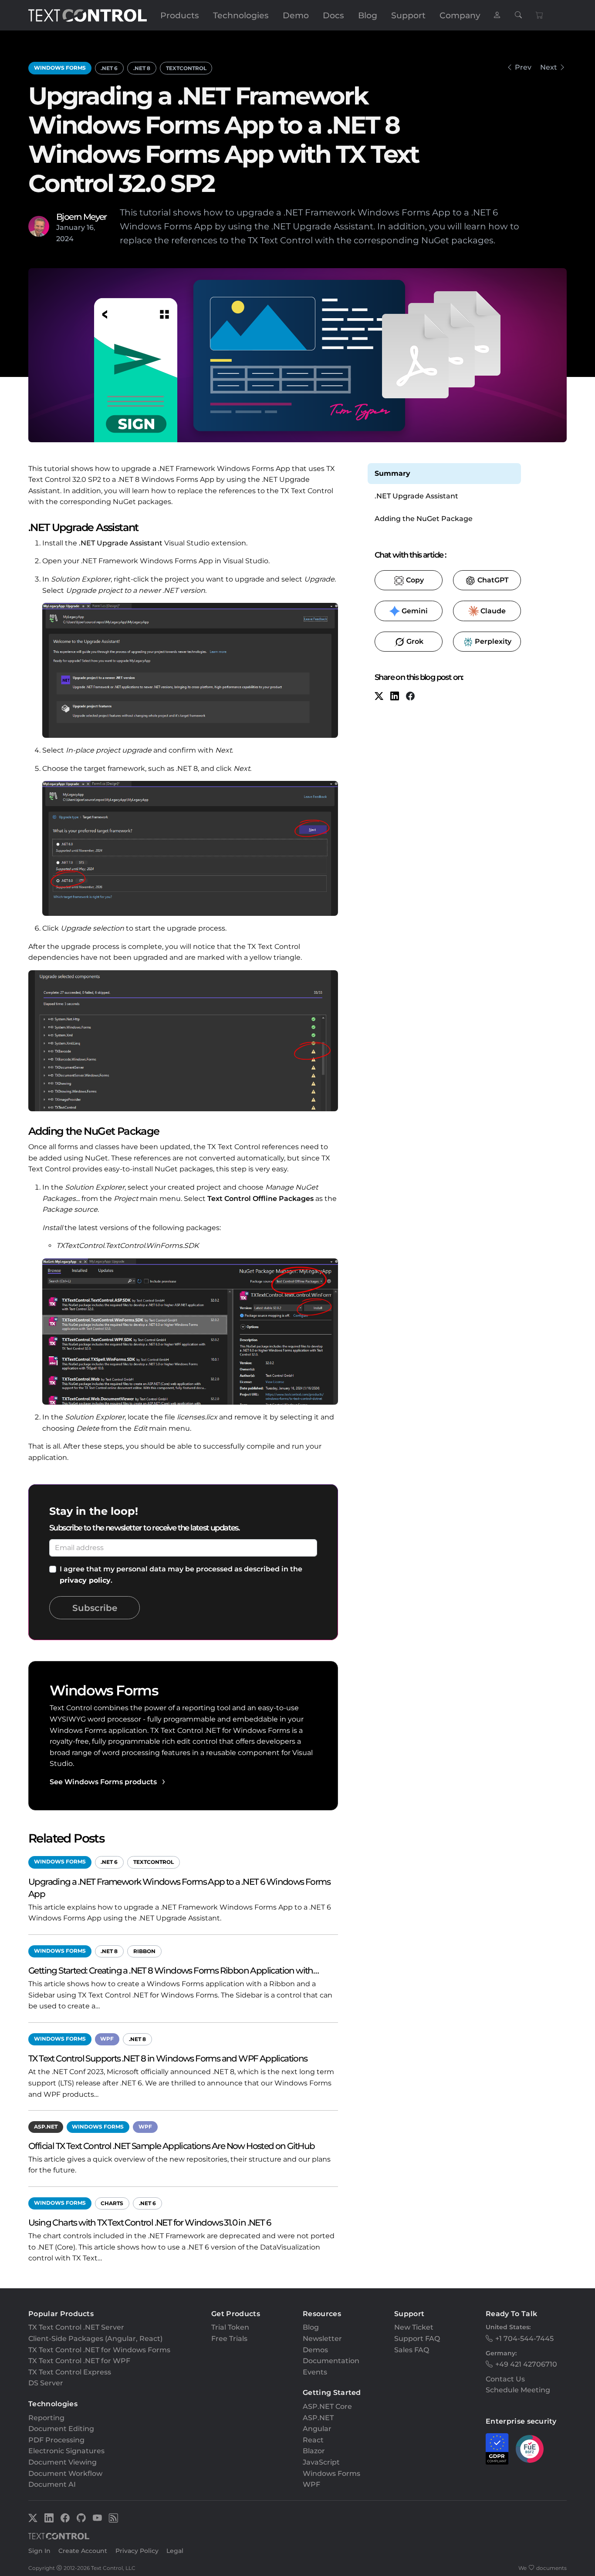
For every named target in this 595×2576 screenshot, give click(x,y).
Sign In (39, 2551)
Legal (175, 2551)
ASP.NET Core (327, 2406)
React (313, 2440)
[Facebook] (410, 697)
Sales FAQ (412, 2350)
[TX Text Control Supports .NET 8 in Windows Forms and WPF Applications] (563, 67)
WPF (107, 2039)
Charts (112, 2203)
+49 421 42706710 (526, 2364)
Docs (333, 15)
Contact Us (505, 2379)
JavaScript (321, 2462)
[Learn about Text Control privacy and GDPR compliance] (497, 2449)
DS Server (46, 2383)
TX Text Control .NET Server (76, 2327)
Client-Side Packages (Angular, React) (95, 2339)
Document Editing (61, 2429)
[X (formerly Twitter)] (379, 697)
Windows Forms (60, 68)
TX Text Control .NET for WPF (79, 2361)
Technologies (241, 15)
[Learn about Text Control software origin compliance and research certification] (530, 2449)
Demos (315, 2350)
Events (315, 2372)
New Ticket (414, 2327)
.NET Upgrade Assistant (121, 543)
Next (549, 67)
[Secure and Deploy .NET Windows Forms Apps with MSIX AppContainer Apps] (509, 67)
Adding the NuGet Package (424, 519)
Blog (368, 15)
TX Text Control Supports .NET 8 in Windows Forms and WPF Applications (168, 2058)
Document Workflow (65, 2473)
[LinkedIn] (395, 697)
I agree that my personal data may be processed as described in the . (181, 1575)
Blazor (314, 2451)
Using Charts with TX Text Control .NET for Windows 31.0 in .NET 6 (149, 2222)
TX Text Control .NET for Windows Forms (99, 2350)
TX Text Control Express (70, 2372)
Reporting (46, 2418)
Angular (317, 2429)
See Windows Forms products (103, 1782)
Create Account (83, 2551)
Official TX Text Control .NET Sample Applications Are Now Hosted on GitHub (172, 2146)
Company (460, 15)
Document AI (52, 2484)
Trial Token (230, 2327)
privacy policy (85, 1580)
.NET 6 (109, 68)
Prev (523, 67)
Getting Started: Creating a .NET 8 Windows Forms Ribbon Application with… (173, 1970)
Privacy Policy (137, 2551)
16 (90, 227)
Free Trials (229, 2339)
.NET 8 (142, 68)
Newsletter (322, 2339)
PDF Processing (56, 2440)
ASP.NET (46, 2127)
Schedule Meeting (518, 2390)
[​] (497, 15)
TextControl (186, 68)
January (71, 227)
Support (408, 15)
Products (180, 15)
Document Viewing (63, 2462)
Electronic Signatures (66, 2451)
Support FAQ (417, 2339)
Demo (296, 15)
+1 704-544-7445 (524, 2339)
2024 (65, 239)
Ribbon (144, 1951)
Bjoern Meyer (81, 217)
